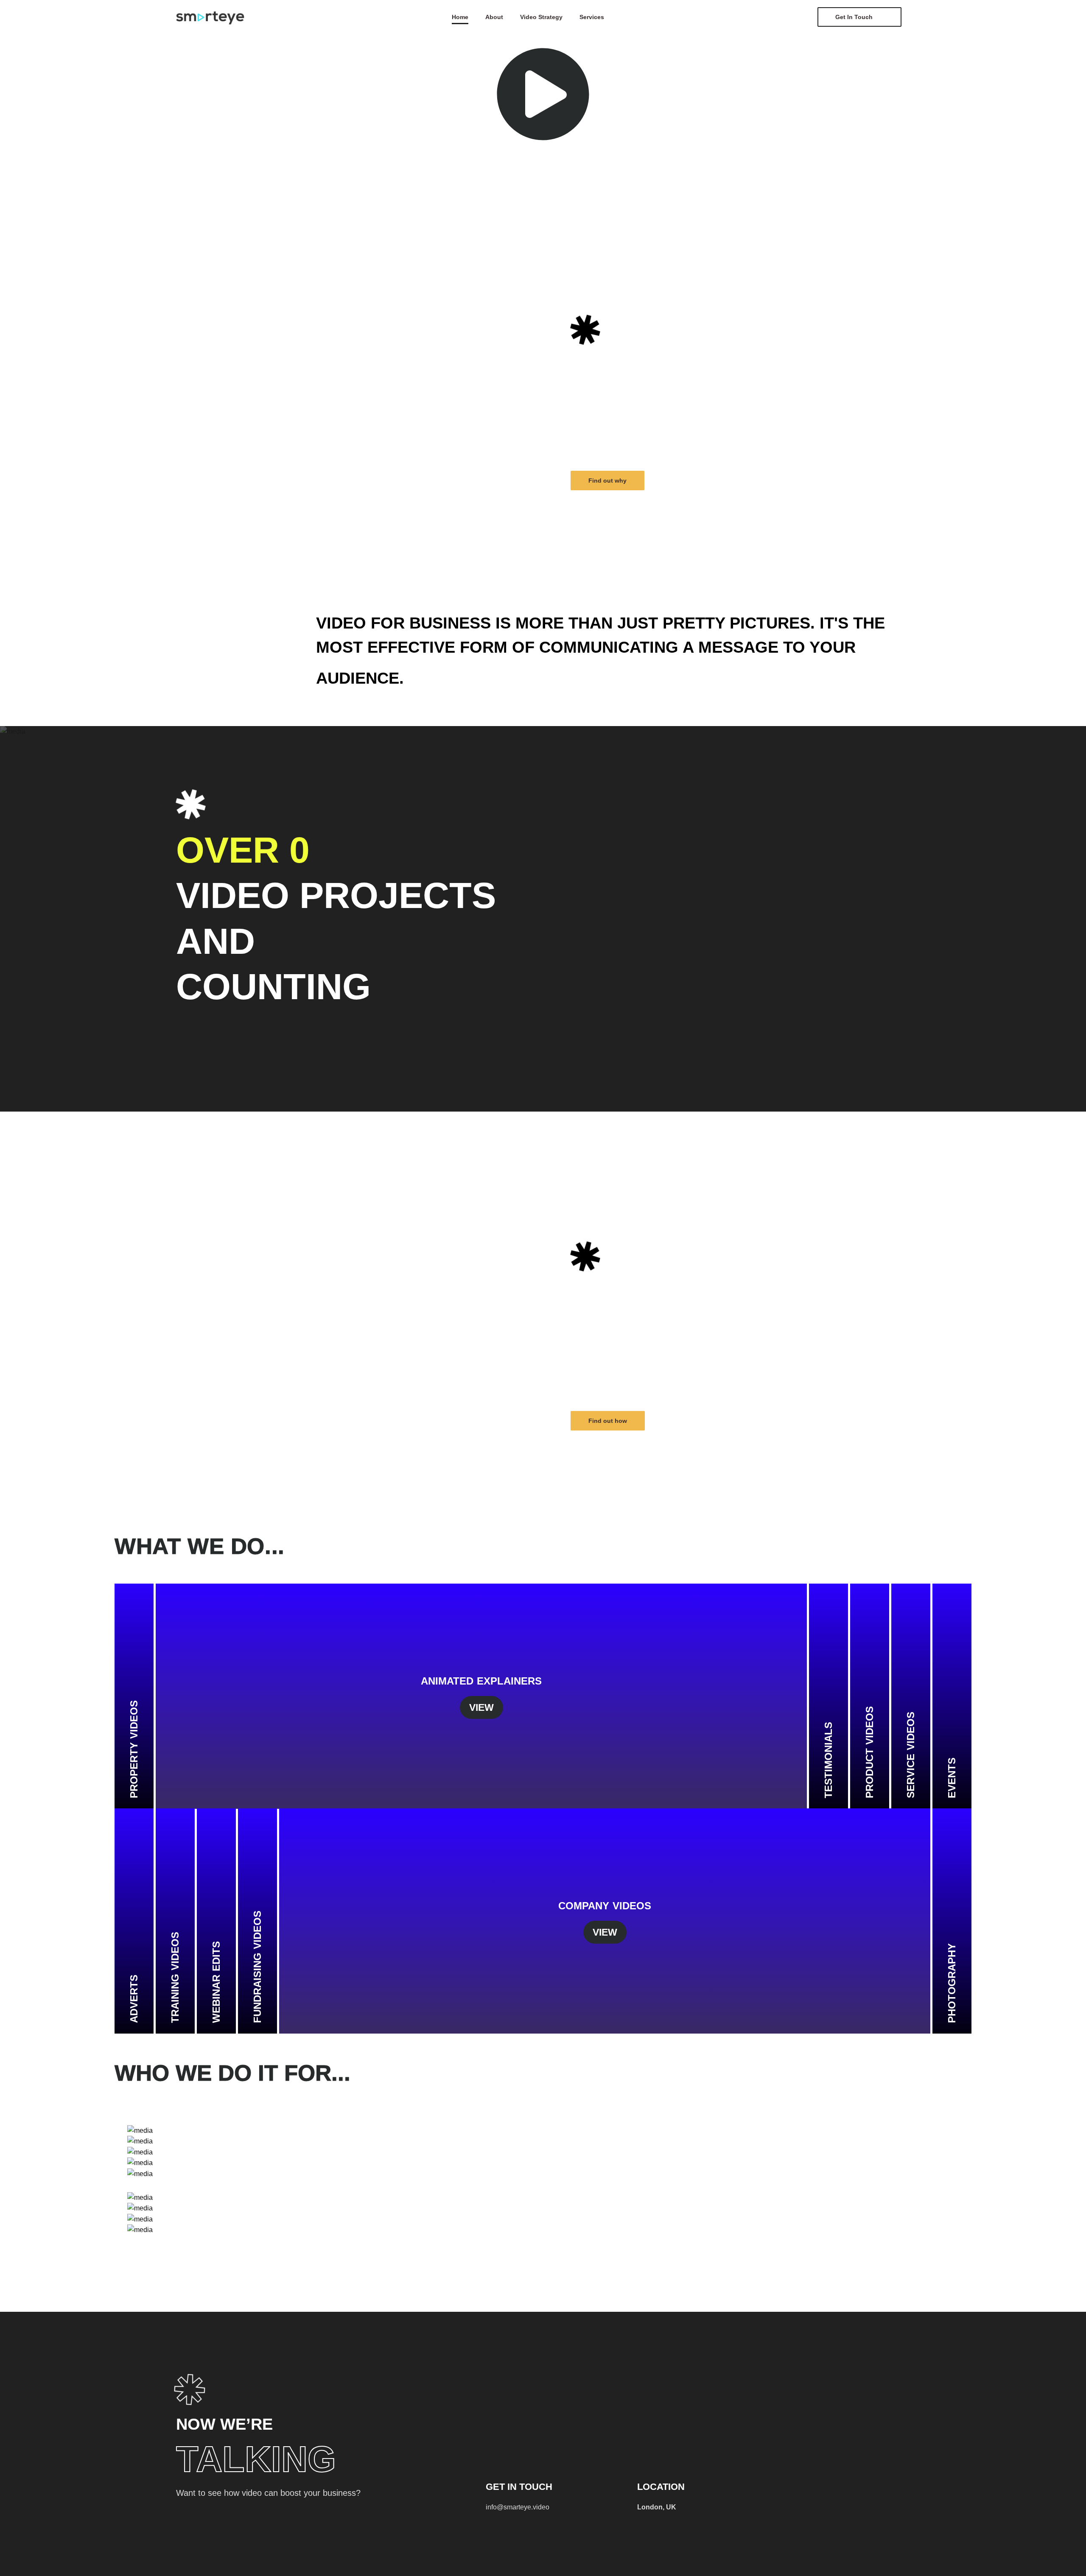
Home (460, 17)
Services (592, 17)
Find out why (607, 481)
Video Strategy (541, 17)
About (494, 17)
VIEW (481, 1707)
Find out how (608, 1421)
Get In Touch (854, 17)
